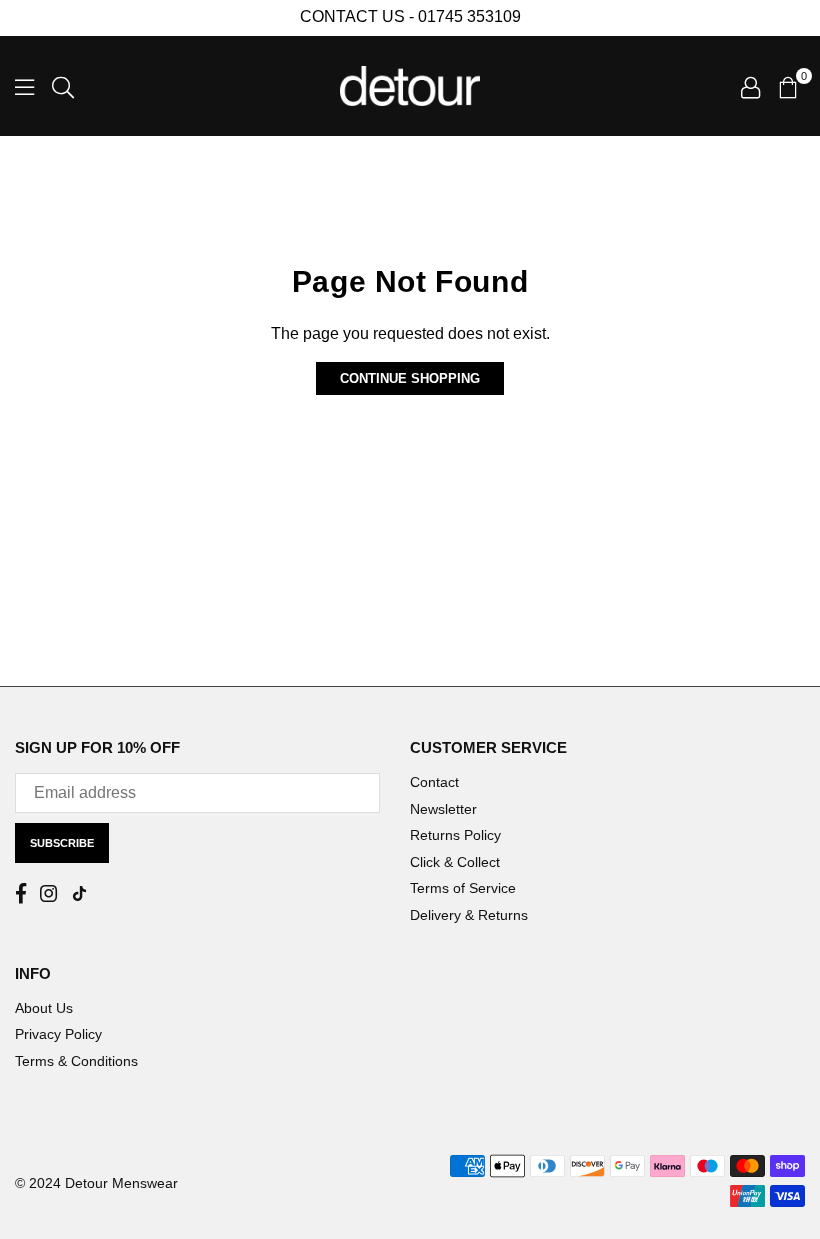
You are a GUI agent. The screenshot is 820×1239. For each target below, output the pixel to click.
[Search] (63, 86)
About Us (44, 1008)
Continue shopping (410, 378)
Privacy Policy (58, 1034)
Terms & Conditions (76, 1061)
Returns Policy (455, 835)
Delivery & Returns (469, 915)
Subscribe (62, 843)
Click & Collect (455, 862)
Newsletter (443, 809)
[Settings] (750, 86)
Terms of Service (463, 888)
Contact (434, 782)
